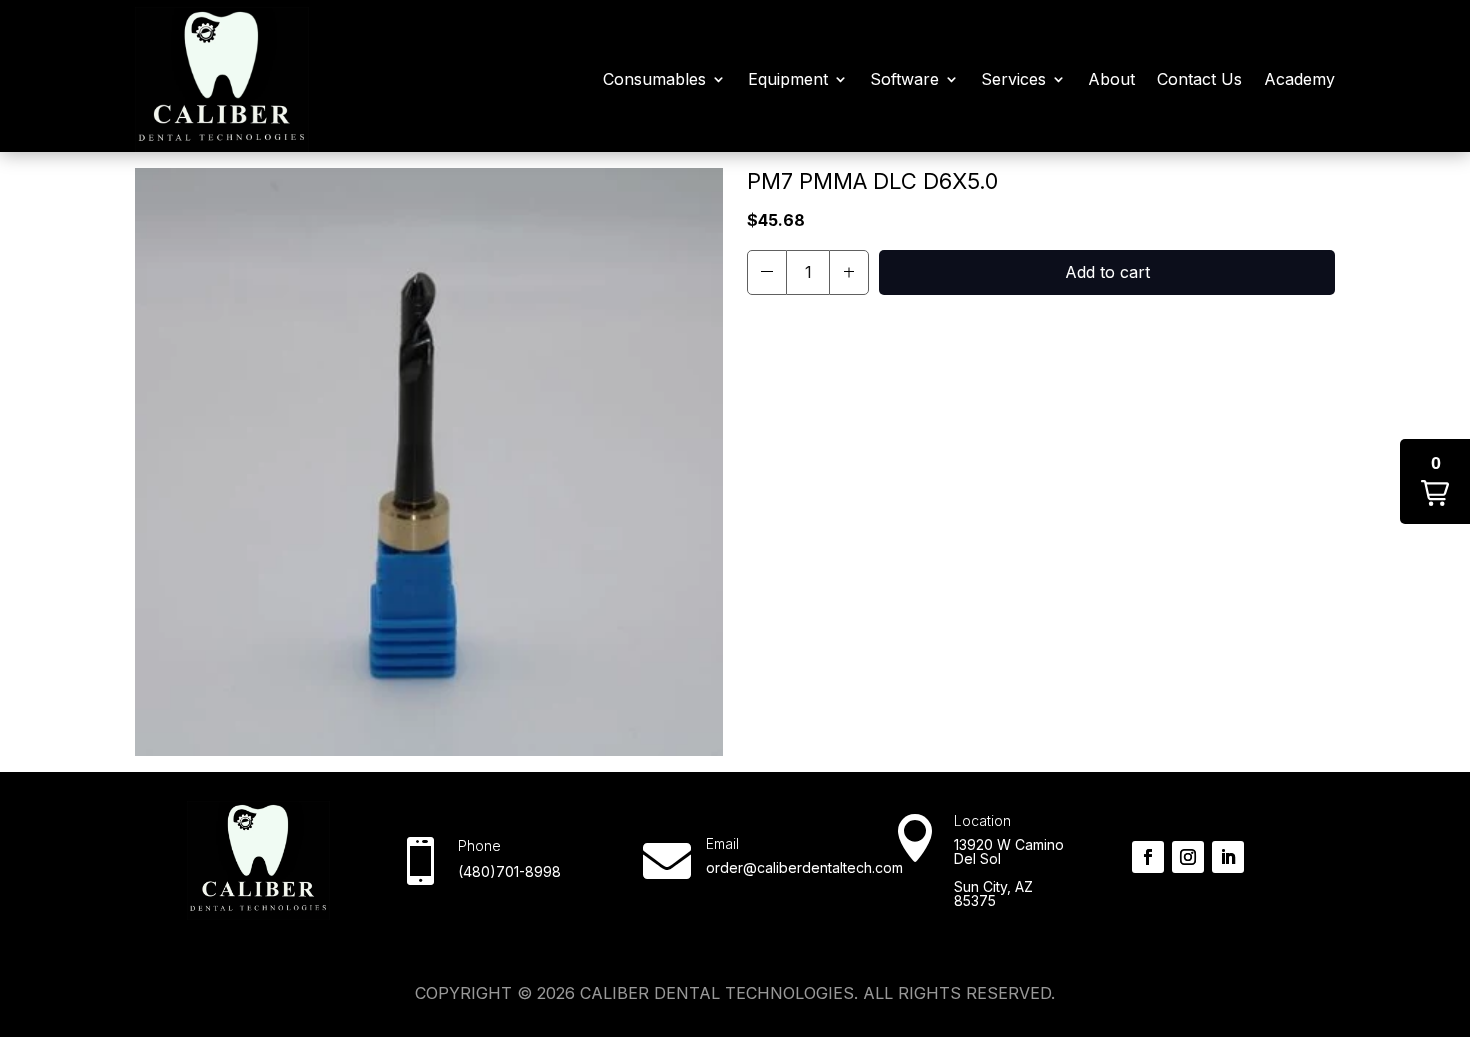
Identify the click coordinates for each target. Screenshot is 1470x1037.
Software (904, 79)
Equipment (788, 79)
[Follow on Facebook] (1148, 857)
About (1111, 79)
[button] (767, 272)
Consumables (654, 79)
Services (1013, 79)
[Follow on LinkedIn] (1228, 857)
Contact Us (1199, 79)
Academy (1299, 79)
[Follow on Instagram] (1188, 857)
